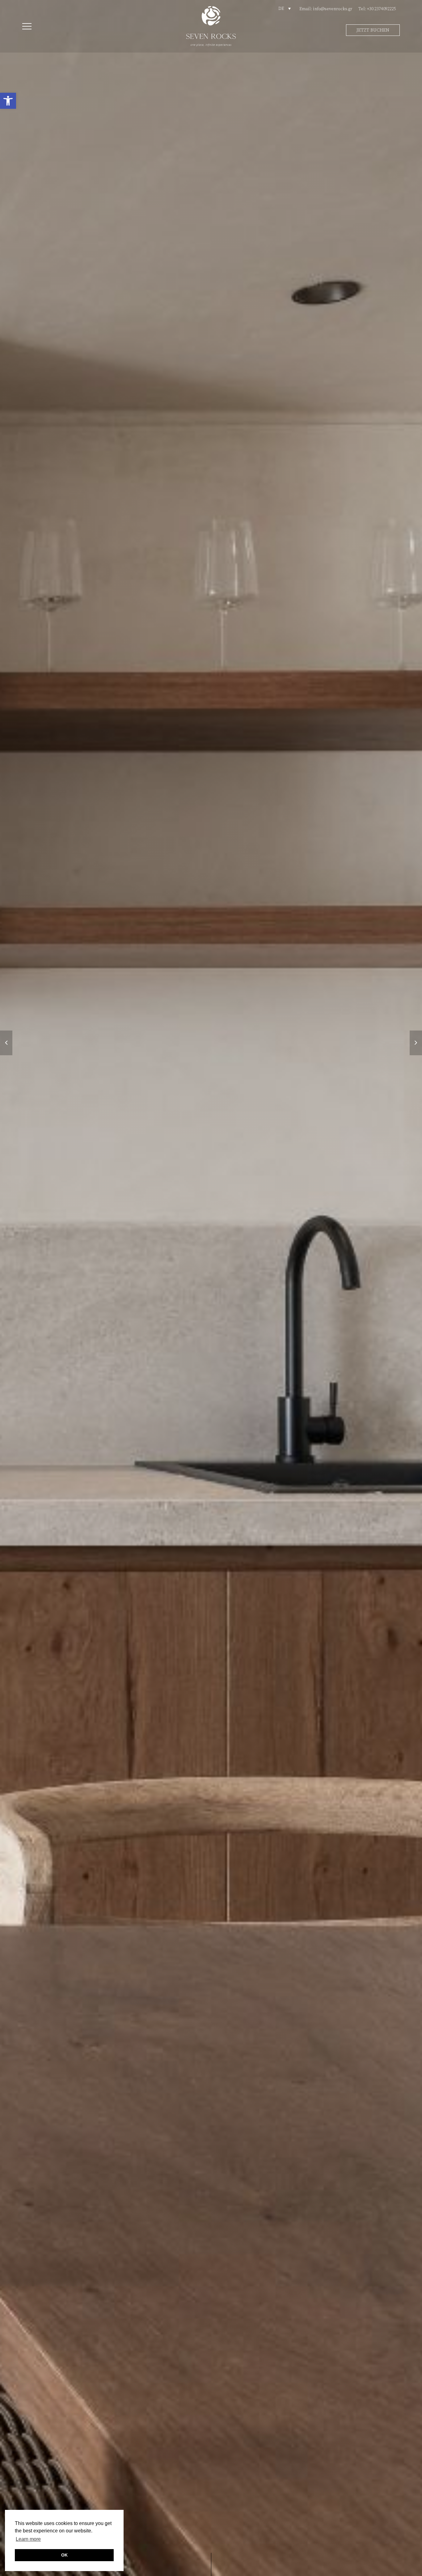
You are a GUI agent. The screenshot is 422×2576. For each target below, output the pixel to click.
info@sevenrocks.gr (333, 9)
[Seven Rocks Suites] (211, 26)
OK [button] (64, 2555)
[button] (8, 101)
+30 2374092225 (382, 9)
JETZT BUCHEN (373, 30)
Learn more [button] (28, 2539)
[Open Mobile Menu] (27, 27)
